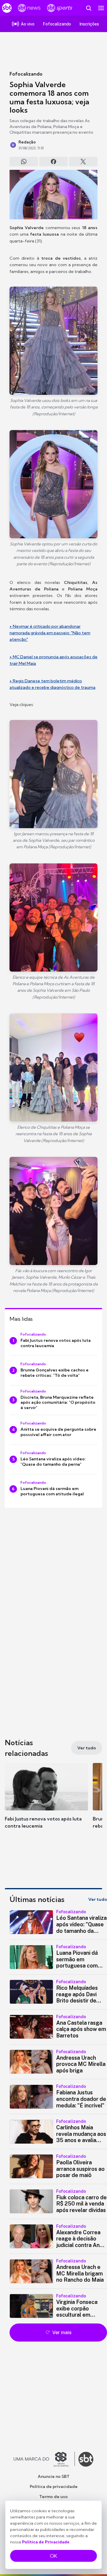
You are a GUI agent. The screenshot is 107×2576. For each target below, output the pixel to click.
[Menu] (101, 8)
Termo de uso (53, 2497)
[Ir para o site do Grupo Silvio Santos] (44, 2459)
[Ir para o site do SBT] (86, 2459)
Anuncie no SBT (54, 2476)
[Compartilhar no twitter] (83, 162)
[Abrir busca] (89, 8)
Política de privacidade (54, 2486)
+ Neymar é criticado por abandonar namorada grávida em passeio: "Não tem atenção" (50, 633)
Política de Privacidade (46, 2542)
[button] (46, 1802)
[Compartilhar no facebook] (53, 162)
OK (53, 2556)
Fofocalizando (26, 74)
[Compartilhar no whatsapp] (24, 162)
